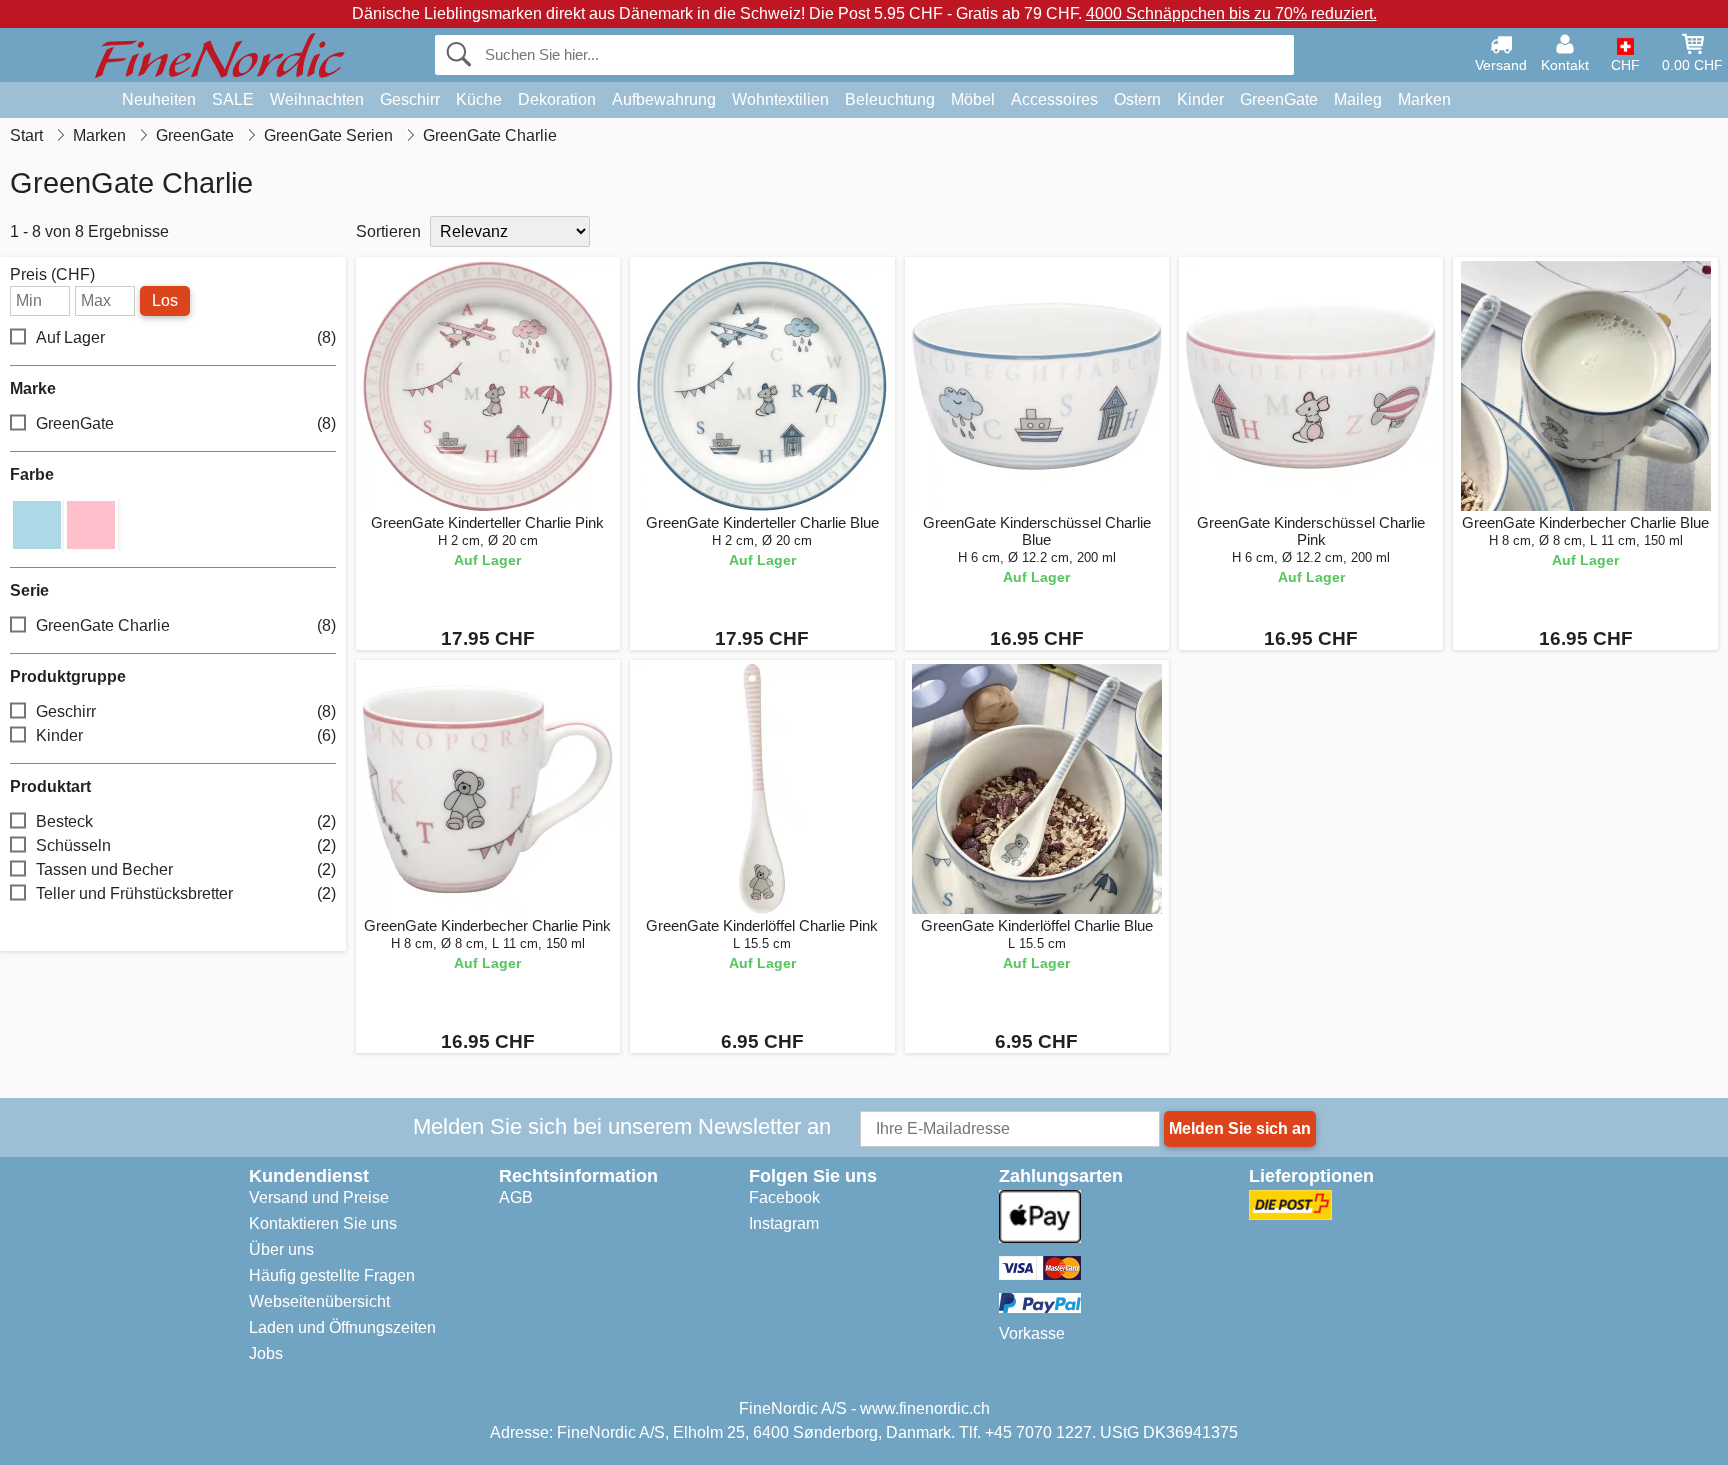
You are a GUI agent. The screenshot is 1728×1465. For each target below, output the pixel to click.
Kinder (1200, 99)
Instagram (784, 1223)
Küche (479, 99)
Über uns (281, 1249)
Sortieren (388, 231)
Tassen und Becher (186, 869)
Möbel (973, 99)
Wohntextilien (780, 99)
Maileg (1358, 99)
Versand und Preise (319, 1197)
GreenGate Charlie (186, 625)
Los (165, 300)
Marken (1424, 99)
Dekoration (557, 99)
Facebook (784, 1197)
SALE (233, 99)
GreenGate (1279, 99)
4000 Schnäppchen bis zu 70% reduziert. (1231, 13)
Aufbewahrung (664, 99)
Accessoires (1054, 99)
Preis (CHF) (52, 275)
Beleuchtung (890, 99)
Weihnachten (317, 99)
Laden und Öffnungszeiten (342, 1327)
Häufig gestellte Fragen (332, 1275)
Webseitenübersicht (319, 1301)
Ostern (1137, 99)
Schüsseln (186, 845)
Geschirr (410, 99)
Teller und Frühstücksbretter (186, 893)
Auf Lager (186, 337)
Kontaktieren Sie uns (323, 1223)
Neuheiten (159, 99)
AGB (516, 1197)
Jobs (266, 1353)
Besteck (186, 821)
